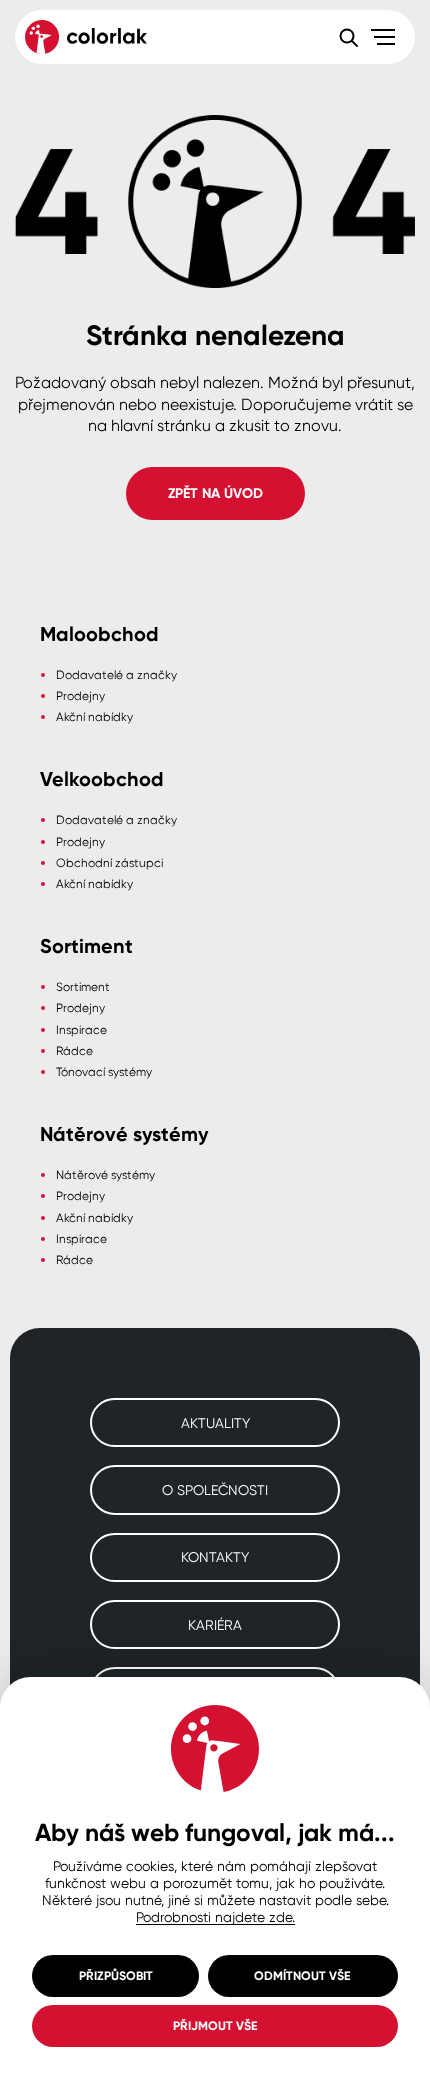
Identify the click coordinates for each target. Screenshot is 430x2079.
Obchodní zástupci (109, 862)
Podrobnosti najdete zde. (215, 1916)
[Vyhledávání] (348, 37)
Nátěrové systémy (105, 1174)
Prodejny (80, 695)
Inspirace (81, 1029)
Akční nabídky (94, 716)
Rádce (74, 1050)
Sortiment (83, 986)
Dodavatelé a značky (116, 674)
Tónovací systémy (104, 1071)
